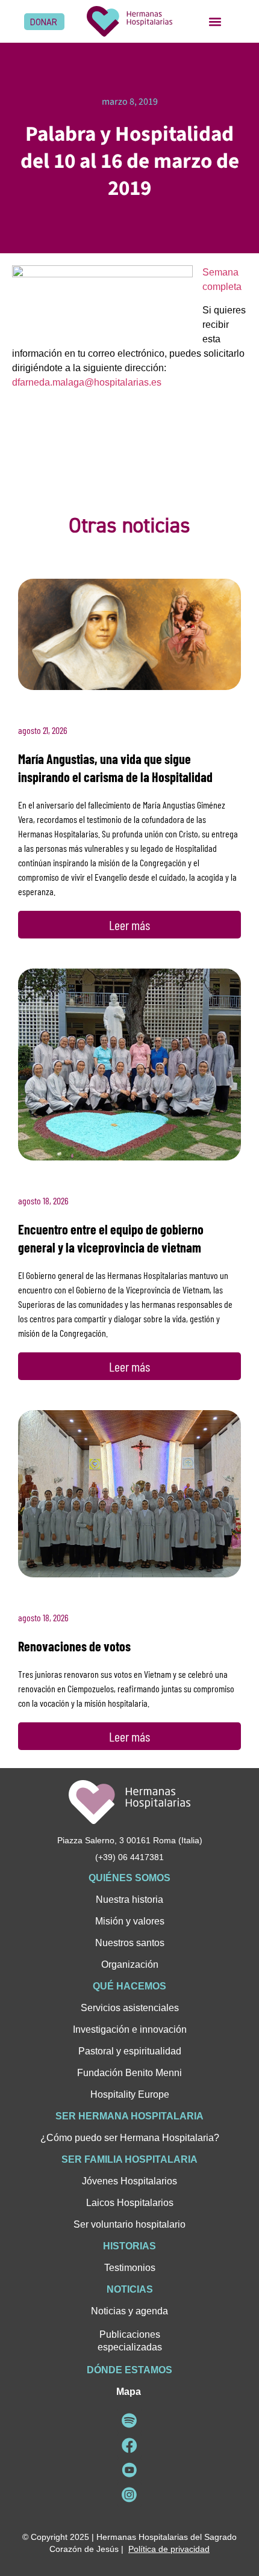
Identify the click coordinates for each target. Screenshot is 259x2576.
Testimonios (130, 2268)
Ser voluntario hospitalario (129, 2224)
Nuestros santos (130, 1943)
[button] (215, 21)
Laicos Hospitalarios (130, 2203)
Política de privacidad (169, 2549)
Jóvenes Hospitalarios (129, 2181)
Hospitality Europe (130, 2094)
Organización (130, 1964)
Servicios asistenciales (130, 2008)
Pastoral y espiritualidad (130, 2051)
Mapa (129, 2392)
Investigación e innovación (130, 2029)
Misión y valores (130, 1921)
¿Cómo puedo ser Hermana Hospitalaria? (130, 2138)
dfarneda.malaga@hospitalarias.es (87, 382)
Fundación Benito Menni (129, 2073)
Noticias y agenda (129, 2311)
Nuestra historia (129, 1900)
